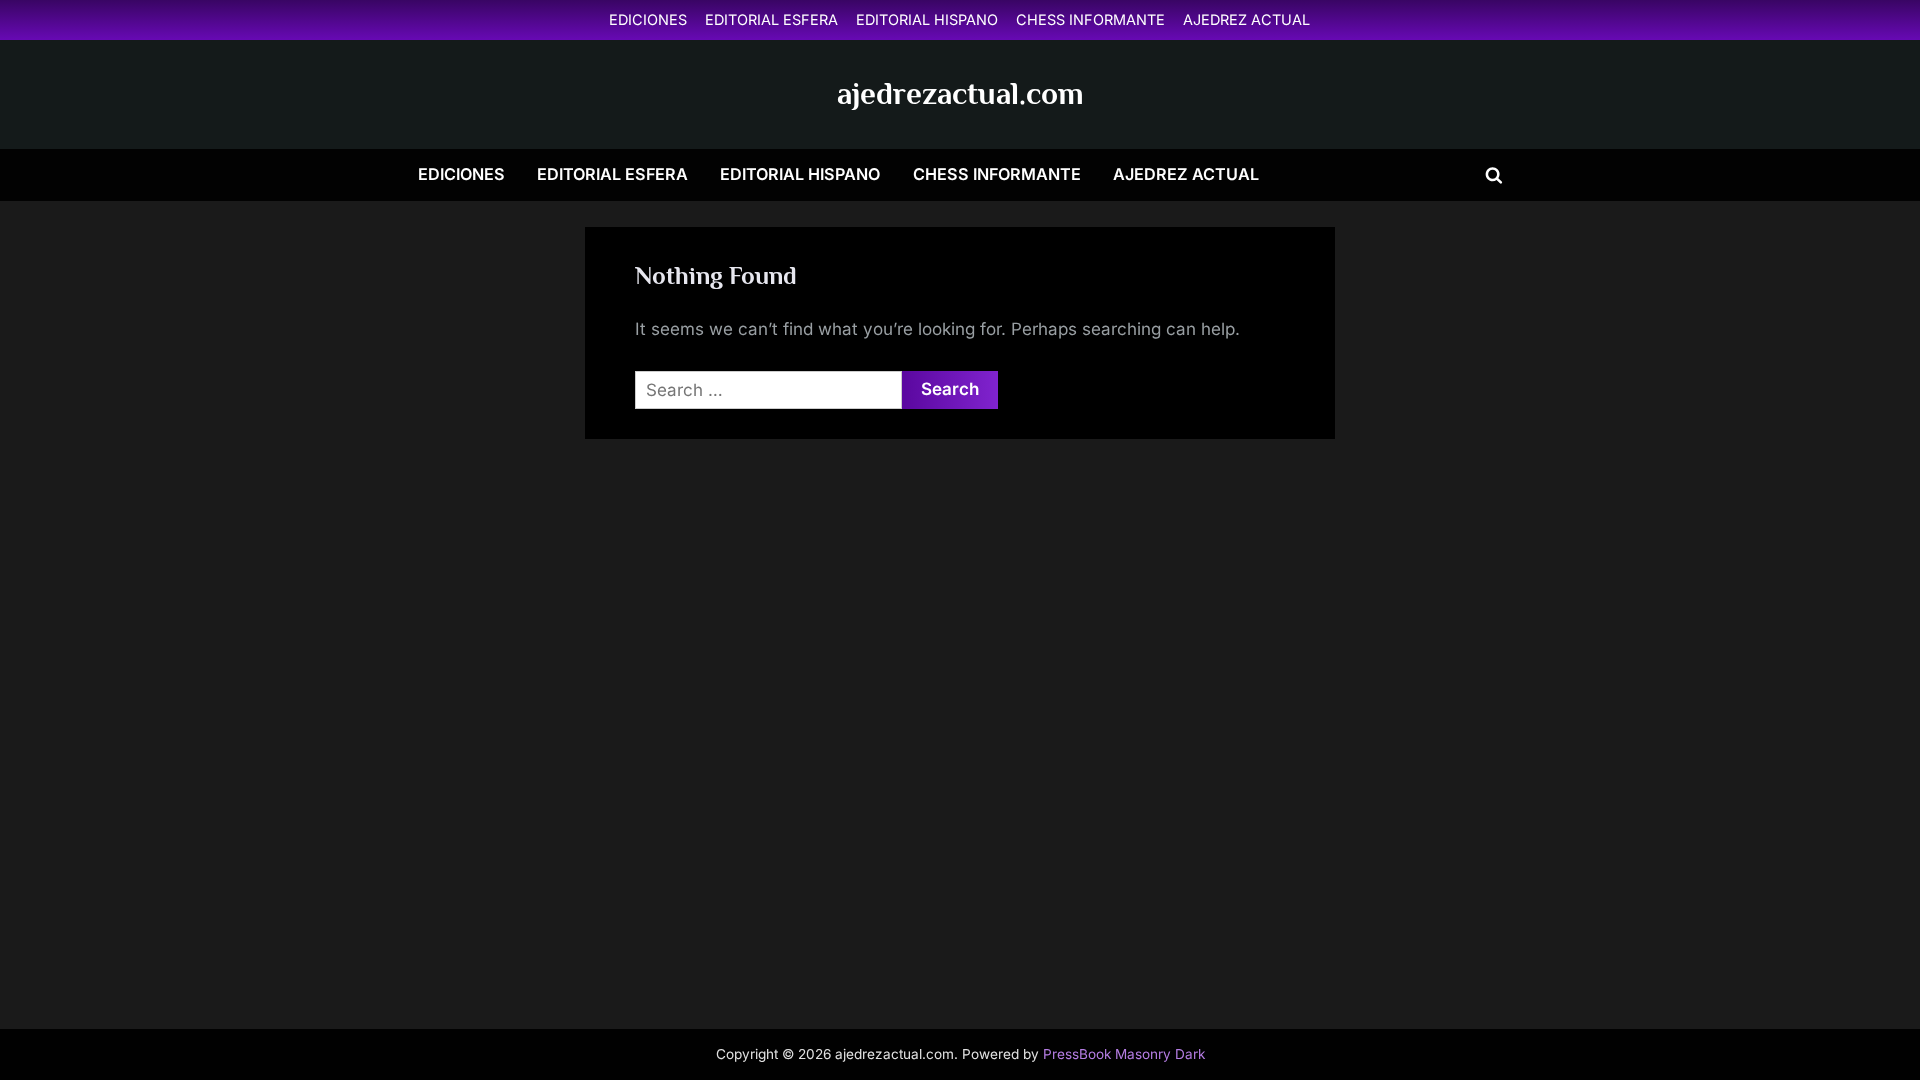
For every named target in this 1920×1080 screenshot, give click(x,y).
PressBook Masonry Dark (1124, 1054)
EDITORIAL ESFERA (771, 19)
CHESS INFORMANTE (1090, 19)
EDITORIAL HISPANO (927, 19)
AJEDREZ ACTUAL (1246, 19)
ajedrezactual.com (960, 93)
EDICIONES (648, 19)
